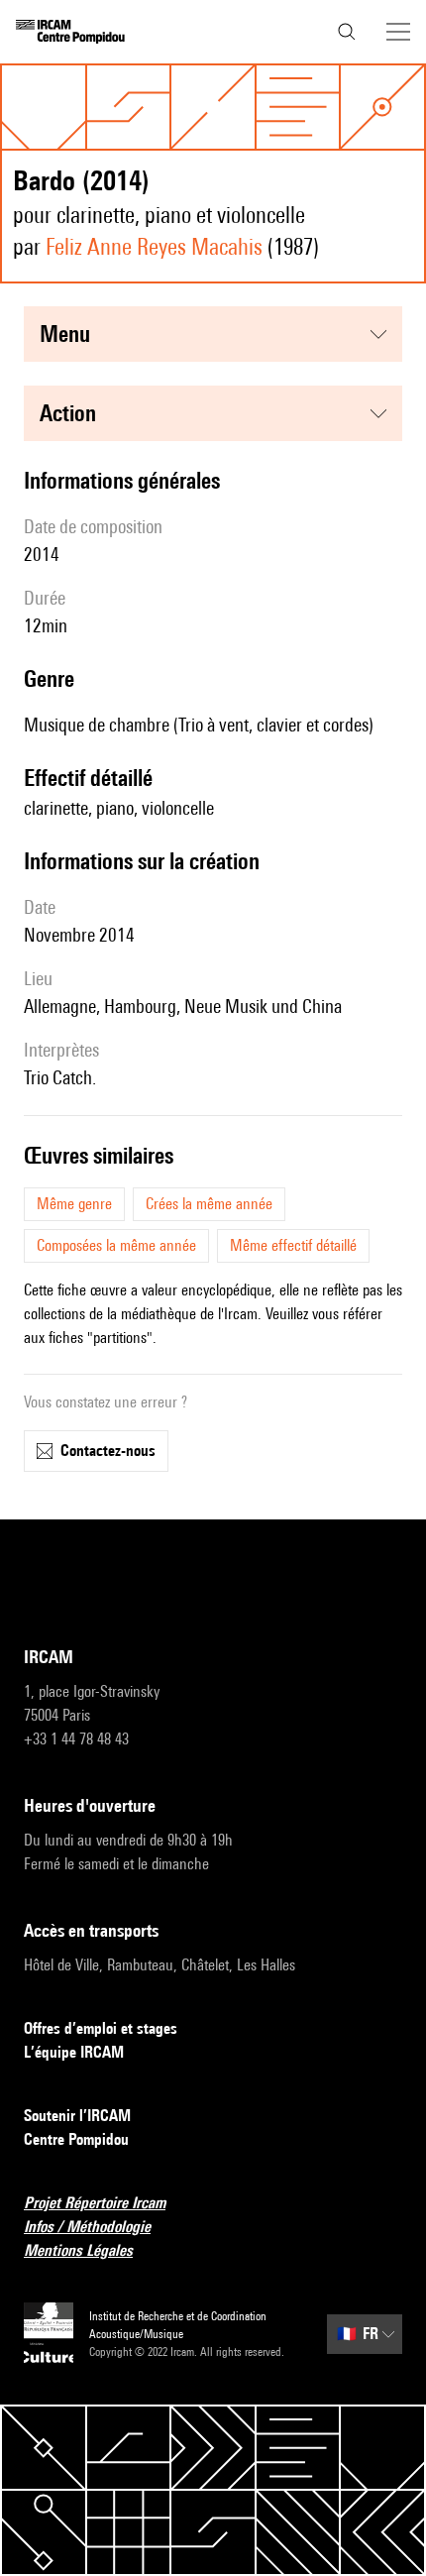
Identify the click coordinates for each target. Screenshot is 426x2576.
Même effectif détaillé (293, 1245)
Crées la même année (209, 1204)
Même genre (74, 1204)
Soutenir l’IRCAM (77, 2116)
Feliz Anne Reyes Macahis (154, 246)
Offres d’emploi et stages (101, 2028)
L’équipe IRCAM (74, 2052)
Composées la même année (116, 1245)
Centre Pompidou (76, 2139)
